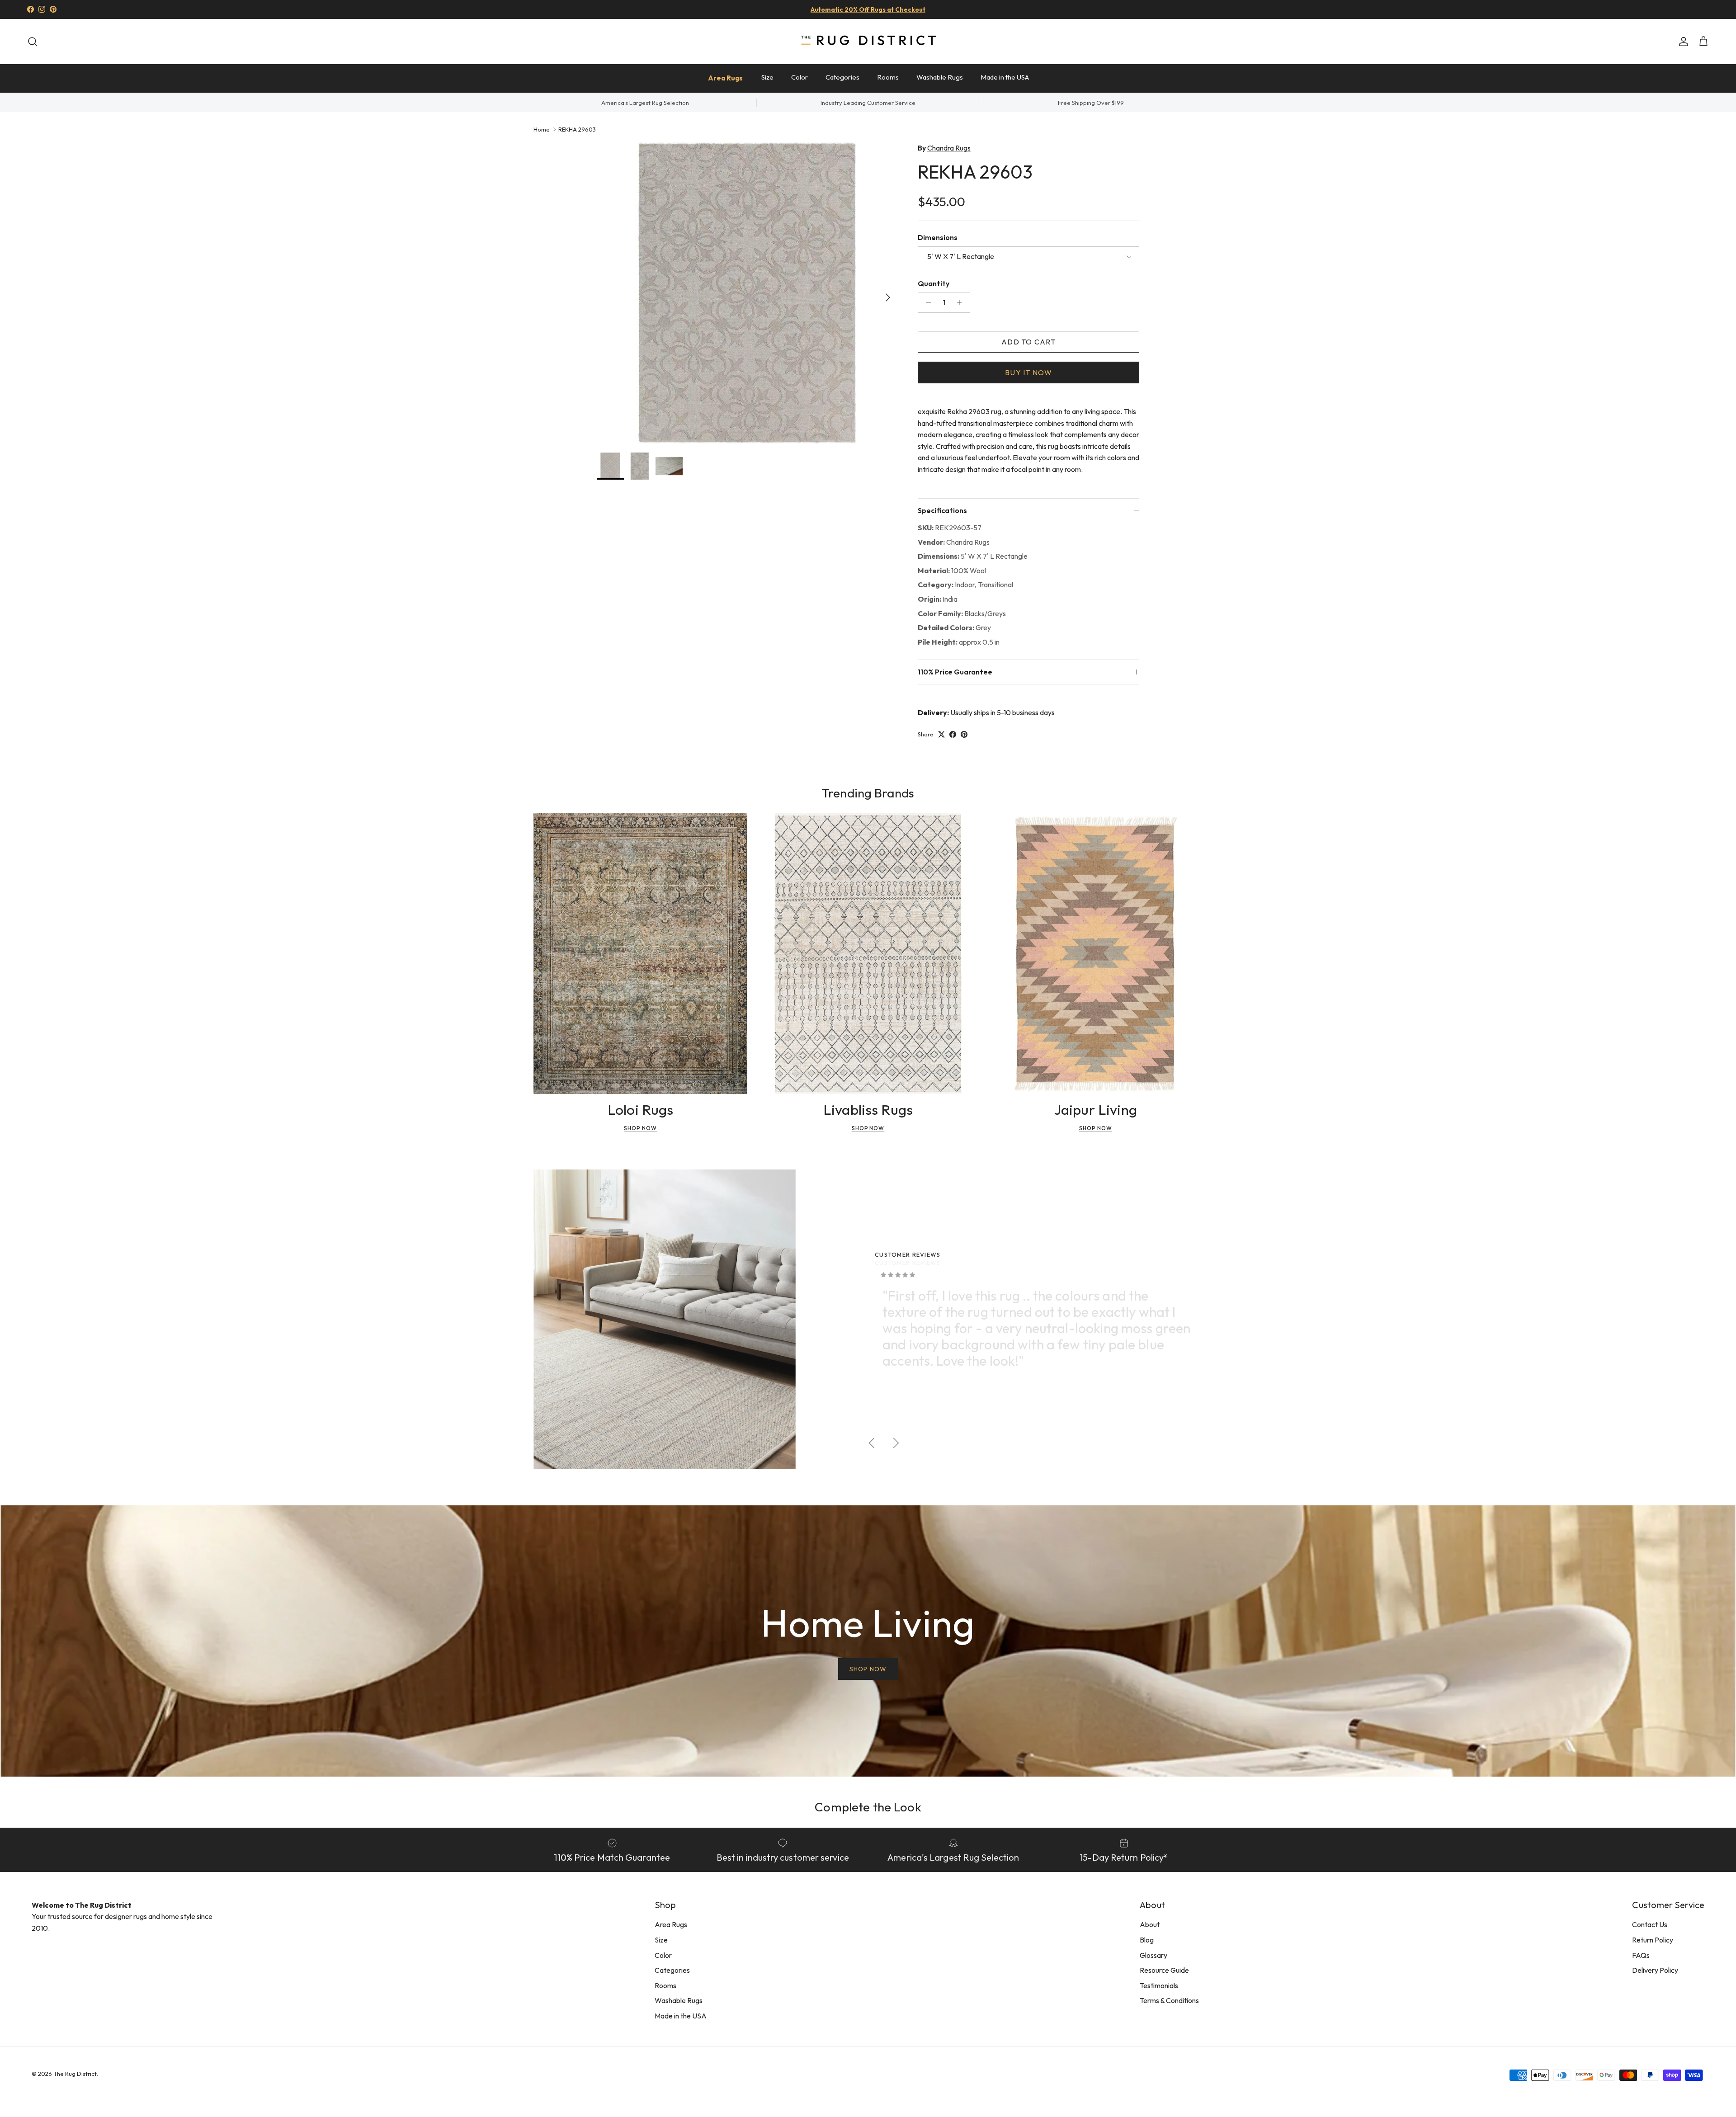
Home (542, 129)
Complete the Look (868, 1807)
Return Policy (1653, 1940)
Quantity (934, 283)
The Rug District (75, 2074)
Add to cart (1028, 342)
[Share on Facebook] (953, 734)
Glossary (1153, 1955)
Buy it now (1028, 372)
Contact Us (1650, 1924)
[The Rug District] (868, 41)
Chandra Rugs (949, 148)
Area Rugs (725, 78)
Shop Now (640, 1128)
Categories (842, 77)
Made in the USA (1005, 77)
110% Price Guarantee (955, 672)
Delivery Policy (1655, 1970)
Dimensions (938, 237)
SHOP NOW (868, 1669)
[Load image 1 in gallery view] (747, 293)
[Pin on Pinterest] (964, 734)
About (1150, 1924)
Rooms (888, 77)
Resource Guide (1164, 1970)
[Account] (1682, 42)
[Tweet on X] (941, 734)
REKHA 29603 (577, 129)
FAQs (1641, 1955)
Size (767, 77)
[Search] (33, 42)
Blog (1147, 1940)
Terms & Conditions (1169, 2000)
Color (800, 77)
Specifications (942, 510)
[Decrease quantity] (926, 302)
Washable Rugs (940, 77)
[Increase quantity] (962, 302)
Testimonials (1159, 1985)
